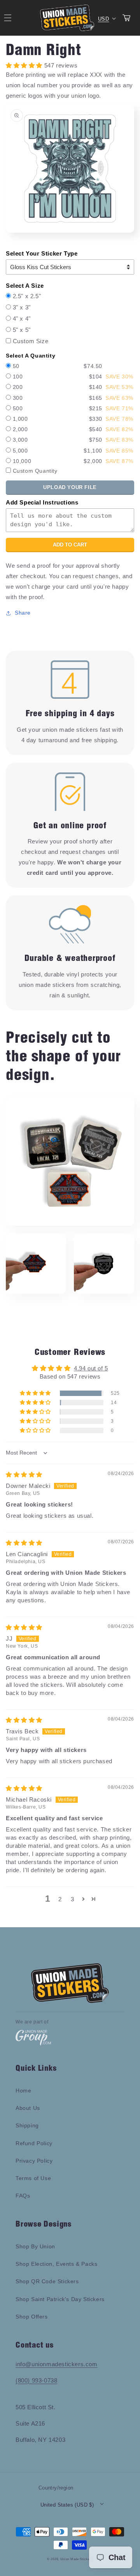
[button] (36, 1393)
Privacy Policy (34, 2161)
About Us (28, 2108)
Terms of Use (33, 2178)
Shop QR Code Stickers (47, 2281)
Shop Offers (32, 2317)
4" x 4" (22, 319)
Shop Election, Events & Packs (56, 2264)
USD (103, 19)
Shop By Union (35, 2246)
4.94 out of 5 (91, 1368)
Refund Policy (34, 2143)
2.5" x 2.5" (27, 296)
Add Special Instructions (42, 502)
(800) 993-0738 (36, 2380)
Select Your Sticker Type (42, 253)
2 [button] (60, 1899)
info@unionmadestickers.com (57, 2364)
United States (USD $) (67, 2505)
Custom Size (31, 341)
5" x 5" (22, 330)
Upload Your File (70, 487)
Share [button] (23, 613)
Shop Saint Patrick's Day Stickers (60, 2299)
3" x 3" (22, 307)
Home (23, 2091)
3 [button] (73, 1899)
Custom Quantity (35, 471)
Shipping (27, 2125)
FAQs (23, 2196)
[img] (24, 1475)
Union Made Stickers (77, 2559)
